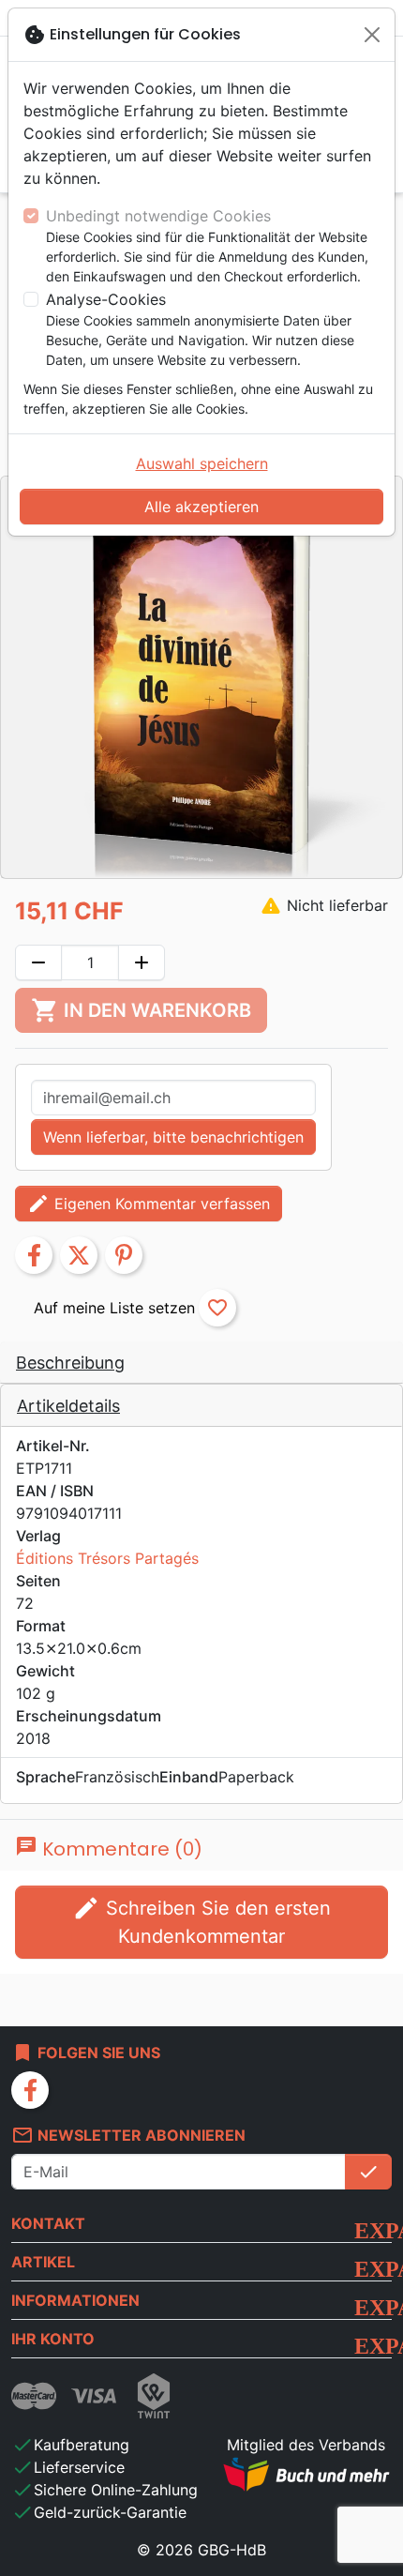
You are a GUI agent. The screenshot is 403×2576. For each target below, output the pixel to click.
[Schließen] (372, 35)
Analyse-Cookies (106, 299)
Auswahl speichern (202, 463)
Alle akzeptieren (201, 507)
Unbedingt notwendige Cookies (158, 216)
